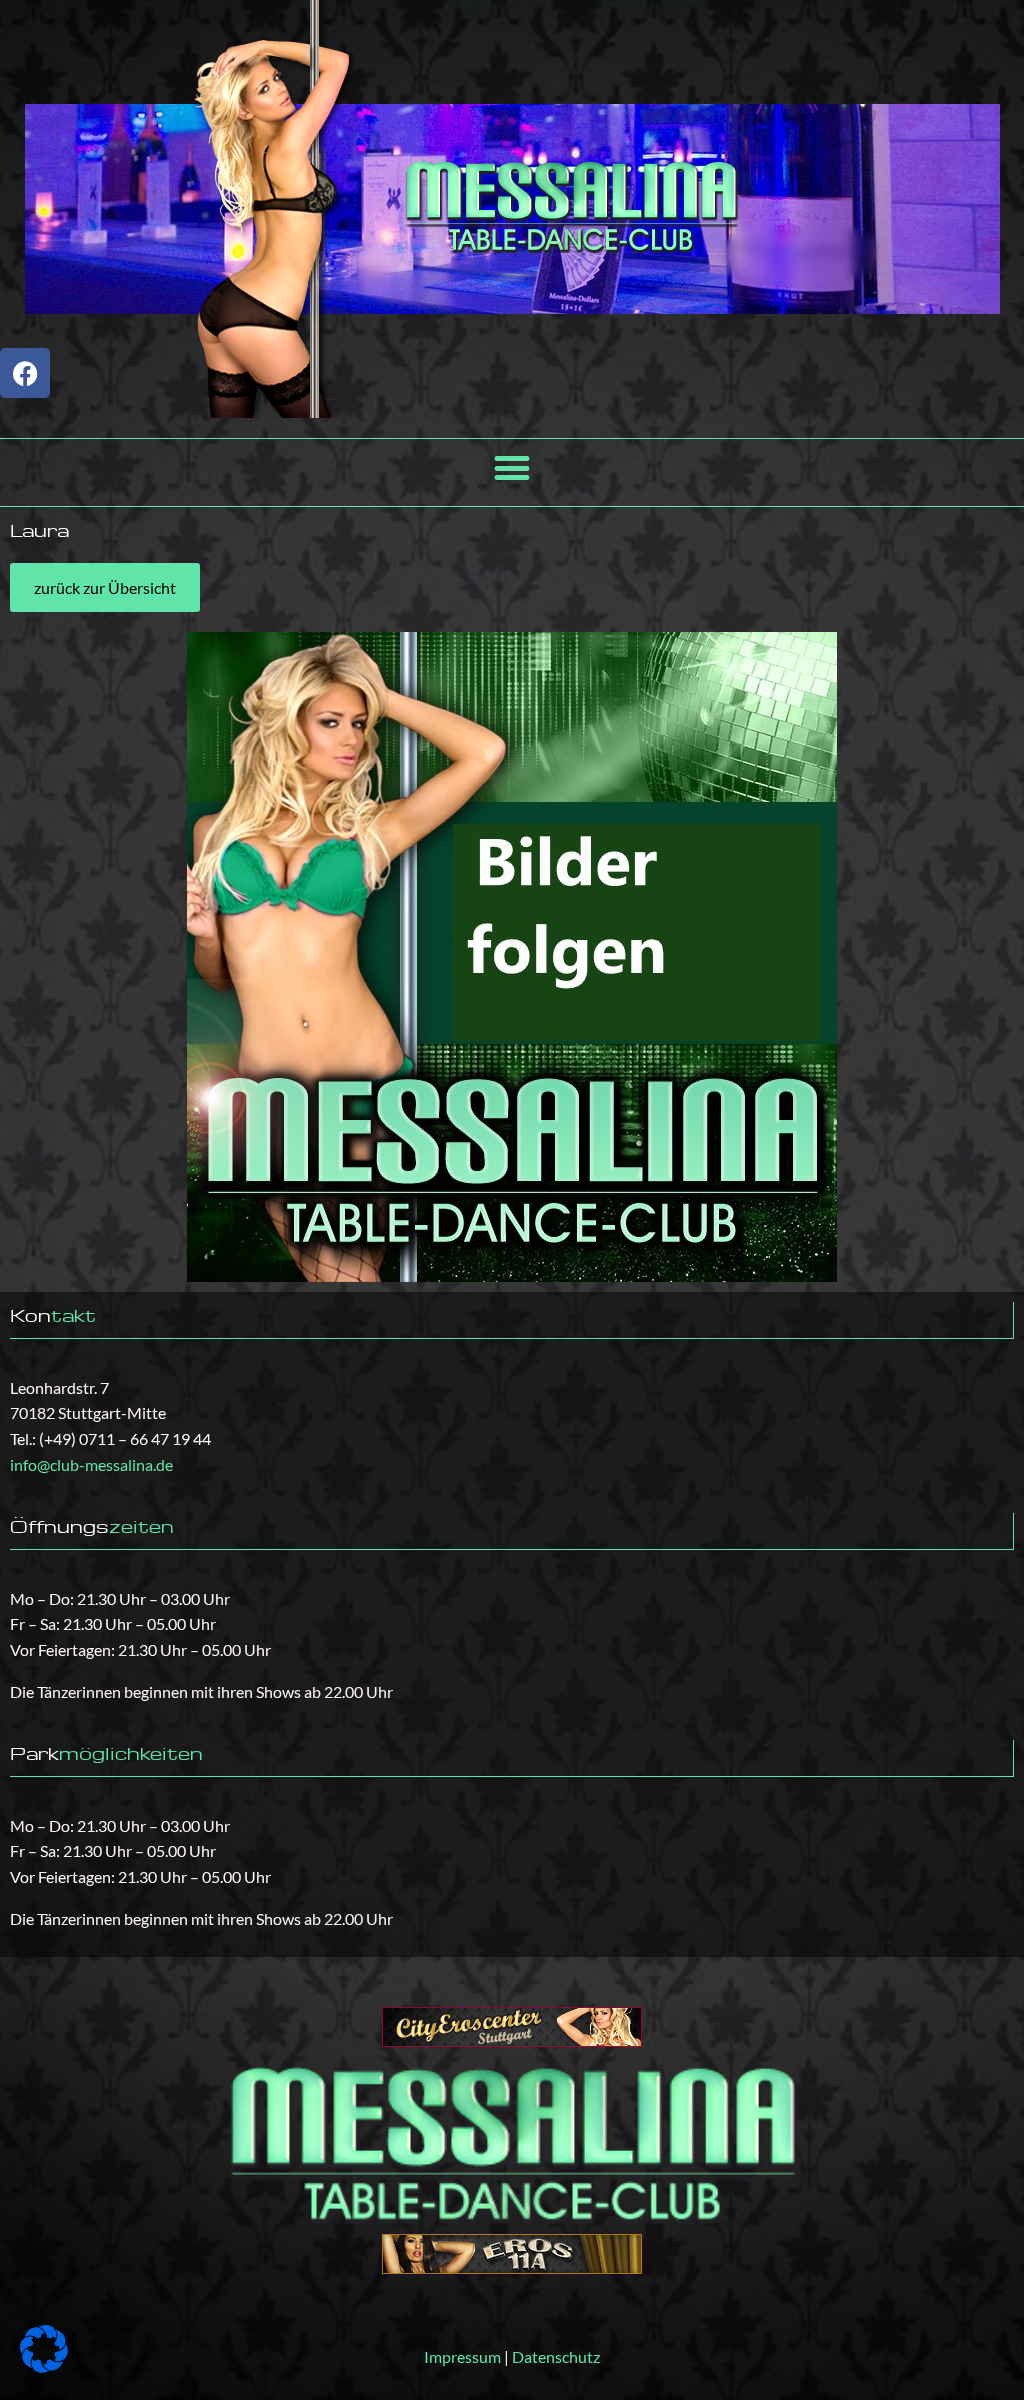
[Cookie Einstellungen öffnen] (44, 2366)
